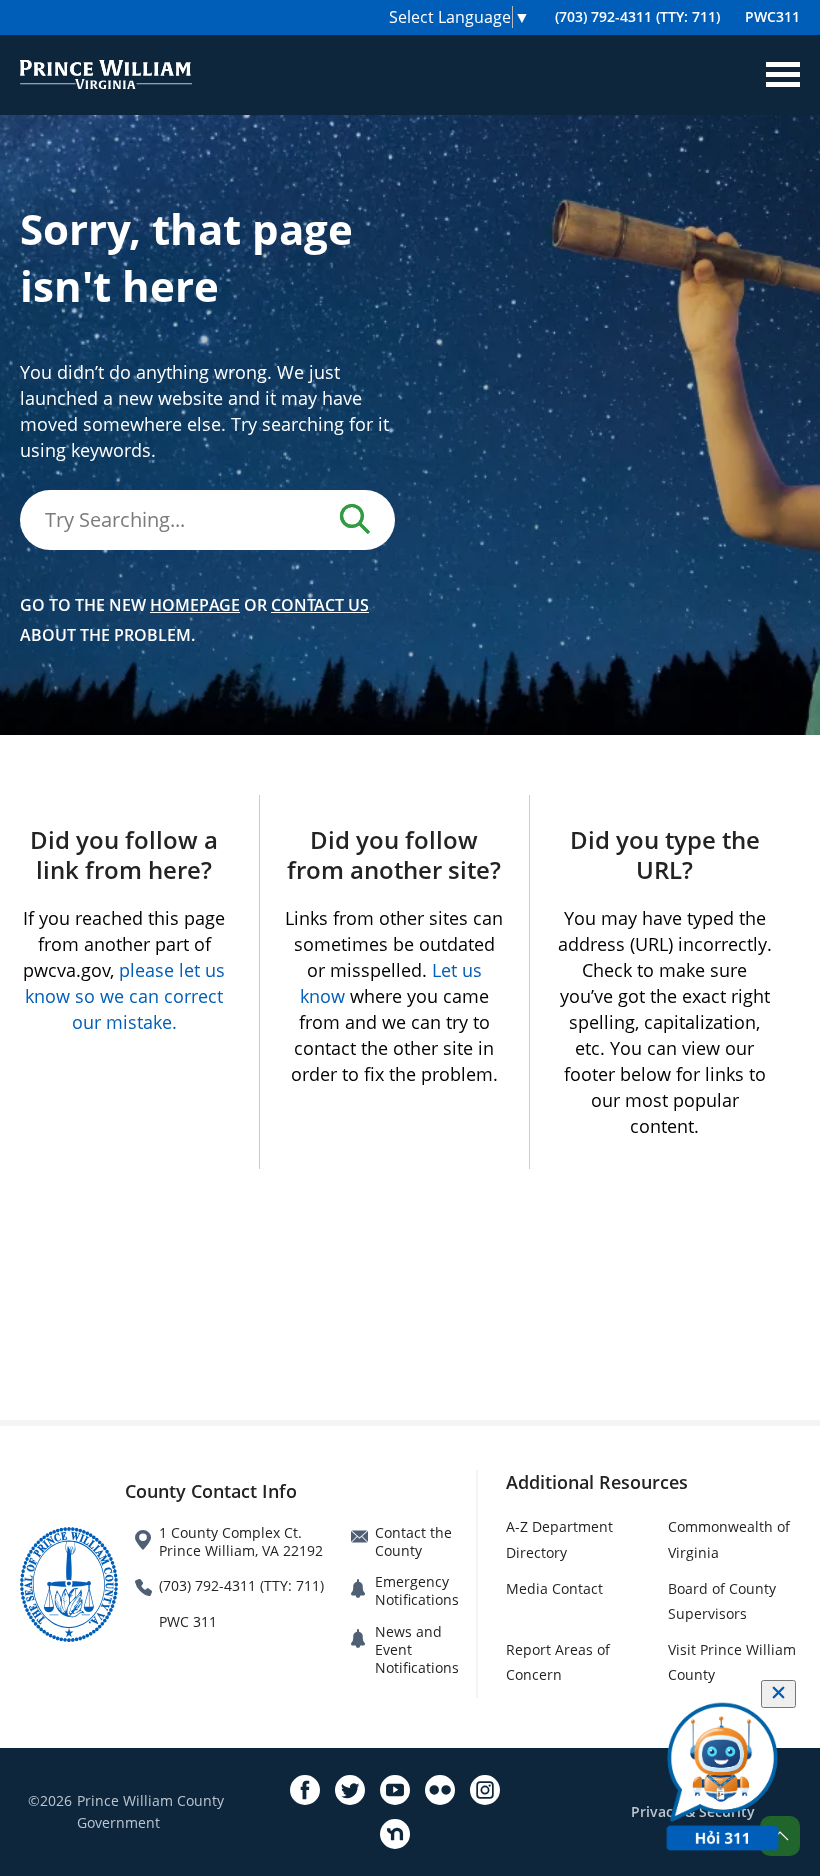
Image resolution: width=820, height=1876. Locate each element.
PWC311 (772, 16)
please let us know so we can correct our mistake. (125, 996)
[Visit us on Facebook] (305, 1790)
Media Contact (554, 1588)
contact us (320, 605)
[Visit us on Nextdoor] (395, 1834)
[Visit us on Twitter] (350, 1790)
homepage (195, 605)
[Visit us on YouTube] (395, 1790)
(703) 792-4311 (637, 16)
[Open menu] (783, 75)
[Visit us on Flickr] (440, 1790)
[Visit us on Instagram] (485, 1790)
